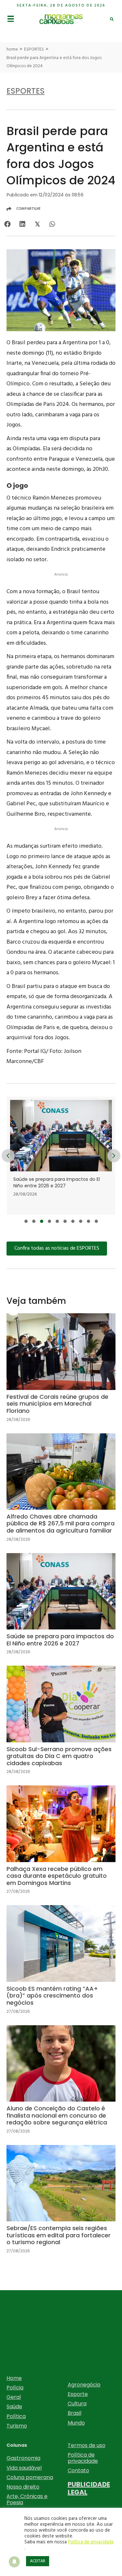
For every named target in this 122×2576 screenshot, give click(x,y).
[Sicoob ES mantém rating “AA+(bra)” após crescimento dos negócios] (61, 1965)
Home (14, 2378)
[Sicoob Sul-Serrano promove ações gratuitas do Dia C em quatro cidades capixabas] (61, 1156)
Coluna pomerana (30, 2477)
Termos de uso (87, 2445)
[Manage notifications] (14, 2562)
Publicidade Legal (89, 2488)
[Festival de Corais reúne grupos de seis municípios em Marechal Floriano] (61, 1373)
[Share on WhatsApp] (52, 224)
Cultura (77, 2404)
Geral (14, 2397)
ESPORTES (34, 49)
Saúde (14, 2406)
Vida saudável (24, 2468)
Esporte (78, 2394)
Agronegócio (84, 2385)
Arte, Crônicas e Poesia (27, 2499)
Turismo (17, 2426)
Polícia (15, 2388)
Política (16, 2416)
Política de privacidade (83, 2458)
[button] (26, 1221)
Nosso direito (23, 2487)
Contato (78, 2470)
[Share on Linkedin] (22, 224)
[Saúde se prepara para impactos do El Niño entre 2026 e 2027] (61, 1609)
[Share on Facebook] (7, 224)
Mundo (76, 2423)
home (12, 49)
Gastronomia (23, 2458)
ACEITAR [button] (38, 2561)
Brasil (75, 2413)
